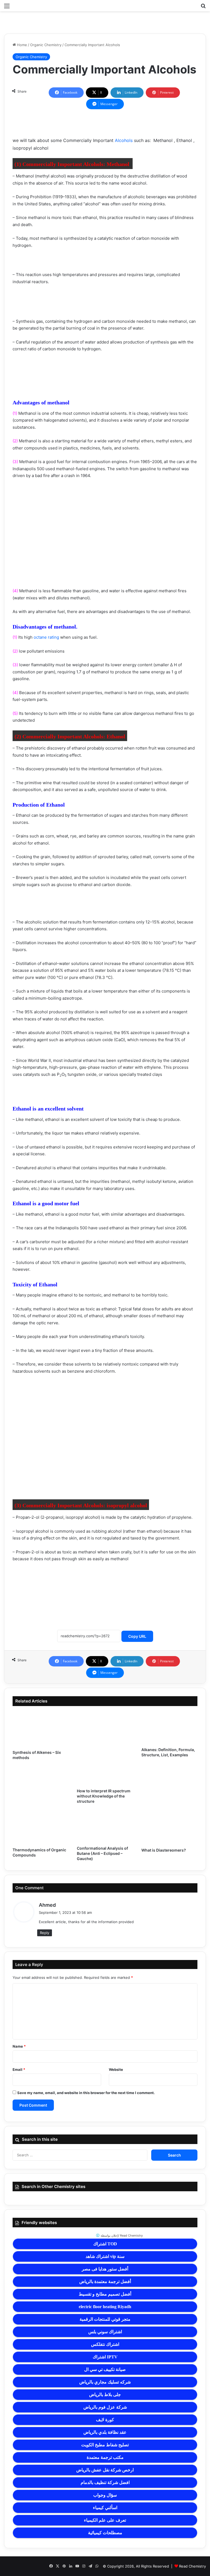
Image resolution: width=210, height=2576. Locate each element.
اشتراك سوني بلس (105, 2332)
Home (21, 45)
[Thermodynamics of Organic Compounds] (41, 1827)
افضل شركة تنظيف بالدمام (105, 2482)
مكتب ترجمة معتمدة (105, 2457)
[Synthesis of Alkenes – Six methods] (41, 1729)
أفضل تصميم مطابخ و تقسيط (105, 2294)
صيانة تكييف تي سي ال (105, 2369)
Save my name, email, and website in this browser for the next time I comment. (86, 2093)
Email (19, 2069)
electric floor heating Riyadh (105, 2307)
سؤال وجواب (105, 2495)
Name (19, 2046)
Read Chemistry (192, 2566)
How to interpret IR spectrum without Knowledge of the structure (104, 1796)
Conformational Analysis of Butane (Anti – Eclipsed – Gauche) (102, 1853)
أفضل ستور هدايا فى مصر (105, 2269)
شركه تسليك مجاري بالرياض (105, 2382)
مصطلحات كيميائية (105, 2533)
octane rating (46, 637)
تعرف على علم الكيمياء (105, 2520)
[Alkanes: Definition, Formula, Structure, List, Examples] (169, 1728)
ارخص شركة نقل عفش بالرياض (105, 2470)
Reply (45, 1933)
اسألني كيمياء (105, 2508)
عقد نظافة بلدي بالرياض (105, 2432)
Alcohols (124, 140)
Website (116, 2069)
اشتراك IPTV (105, 2357)
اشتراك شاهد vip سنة (105, 2256)
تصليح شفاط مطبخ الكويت (105, 2445)
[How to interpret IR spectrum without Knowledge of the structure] (105, 1748)
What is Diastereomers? (164, 1850)
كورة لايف (105, 2420)
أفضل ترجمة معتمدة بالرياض (105, 2282)
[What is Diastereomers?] (169, 1828)
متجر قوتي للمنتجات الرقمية (105, 2319)
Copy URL (137, 1636)
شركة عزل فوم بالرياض (105, 2407)
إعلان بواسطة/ (121, 2236)
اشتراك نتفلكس (105, 2344)
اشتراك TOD (105, 2244)
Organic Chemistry (46, 45)
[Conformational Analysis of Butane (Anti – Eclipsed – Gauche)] (105, 1827)
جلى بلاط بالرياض (105, 2395)
